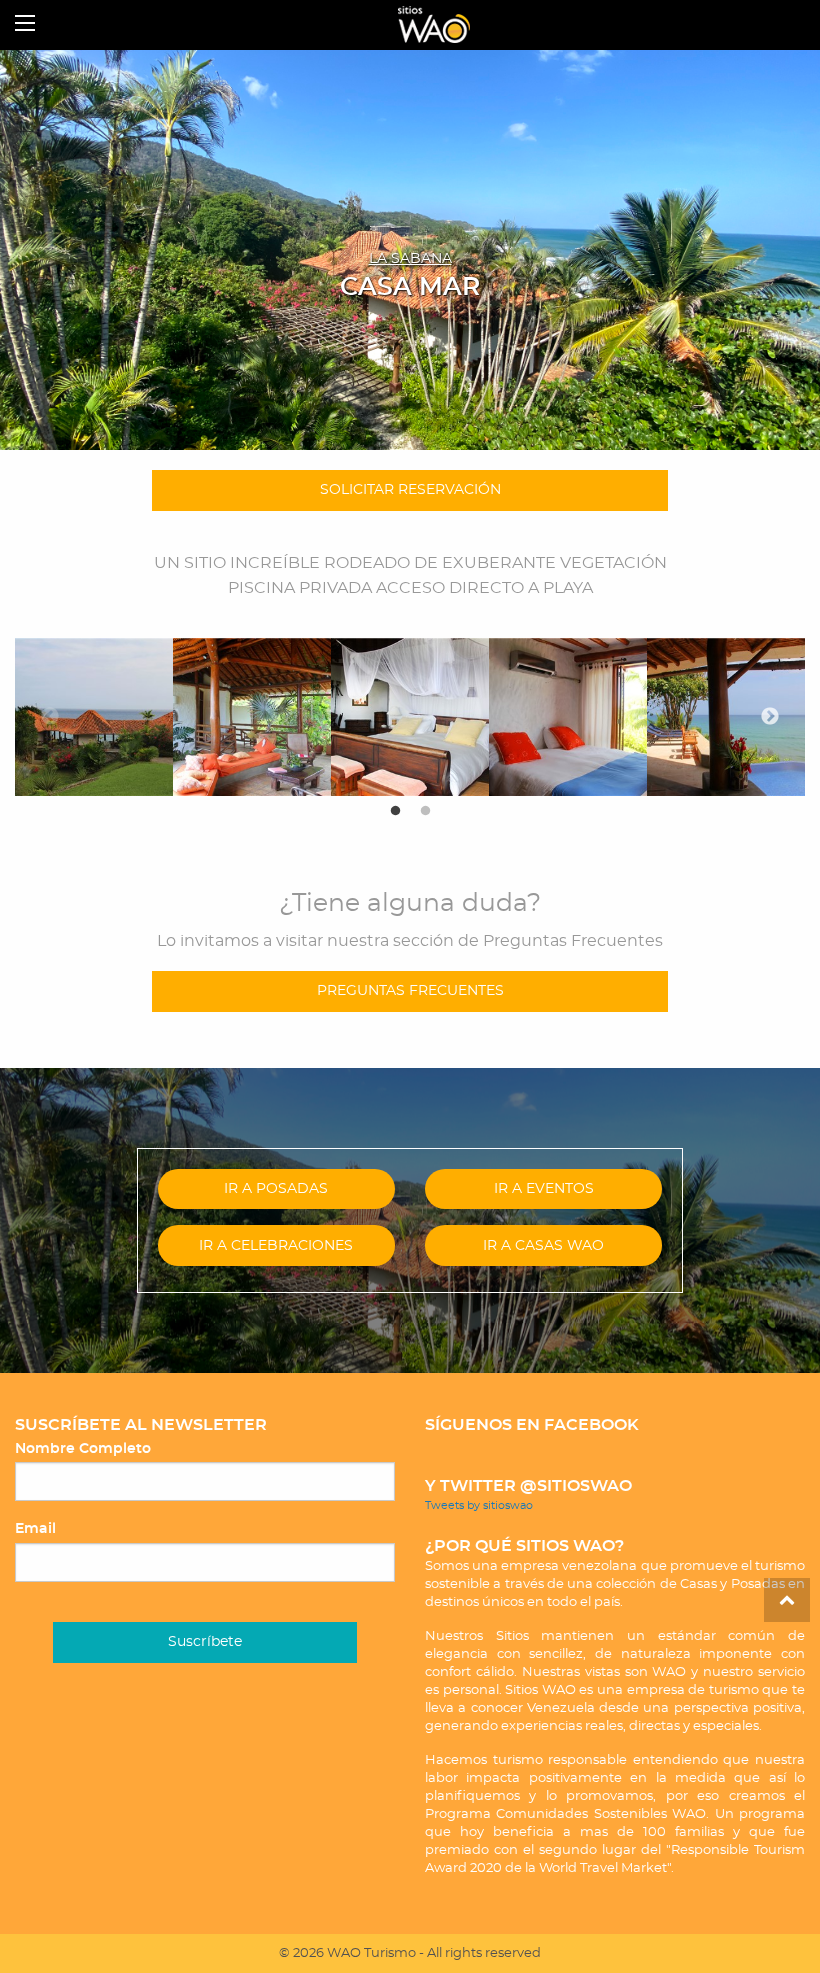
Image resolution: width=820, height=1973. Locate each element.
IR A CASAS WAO (543, 1245)
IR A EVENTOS (544, 1188)
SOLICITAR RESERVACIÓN (410, 489)
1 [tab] (395, 811)
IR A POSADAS (276, 1188)
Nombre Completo (83, 1449)
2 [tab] (425, 811)
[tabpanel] (94, 717)
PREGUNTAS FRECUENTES (410, 990)
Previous (50, 717)
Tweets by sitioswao (479, 1505)
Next (770, 717)
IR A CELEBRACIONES (276, 1245)
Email (35, 1529)
